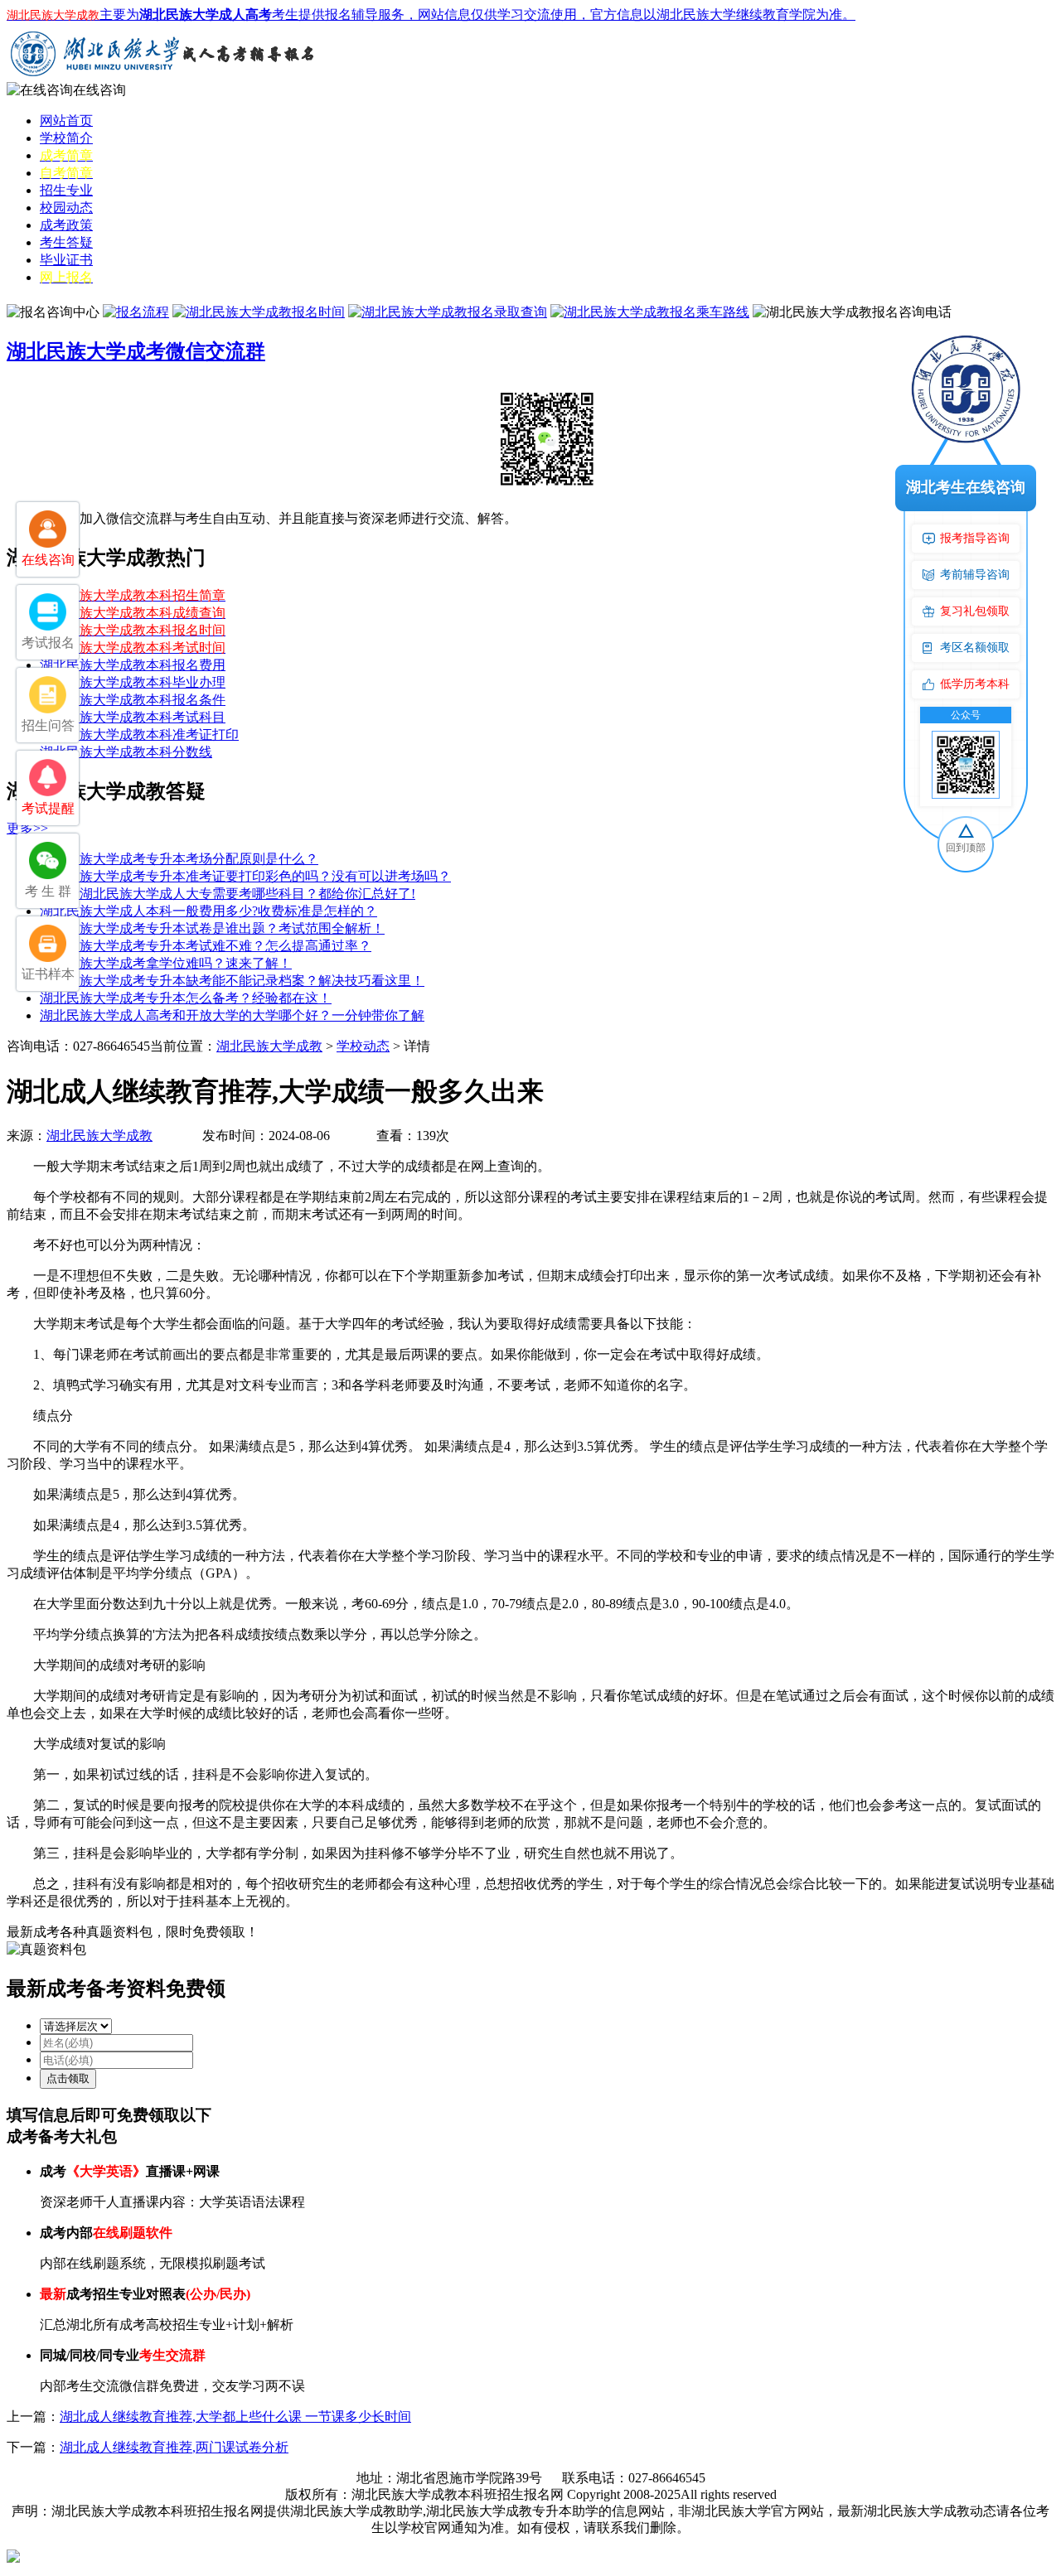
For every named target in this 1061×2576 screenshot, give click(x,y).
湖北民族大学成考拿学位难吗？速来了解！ (166, 963)
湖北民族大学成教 (269, 1046)
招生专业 (66, 190)
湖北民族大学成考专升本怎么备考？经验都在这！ (186, 998)
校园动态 (66, 208)
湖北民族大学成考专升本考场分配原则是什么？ (179, 859)
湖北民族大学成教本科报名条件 (133, 700)
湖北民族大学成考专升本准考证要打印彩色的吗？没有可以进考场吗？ (245, 876)
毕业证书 (66, 260)
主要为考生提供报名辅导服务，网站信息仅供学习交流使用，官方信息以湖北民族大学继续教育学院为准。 (431, 14)
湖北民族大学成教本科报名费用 (133, 665)
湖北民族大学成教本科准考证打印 (139, 735)
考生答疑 (66, 242)
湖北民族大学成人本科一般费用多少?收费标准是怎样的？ (208, 911)
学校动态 (363, 1046)
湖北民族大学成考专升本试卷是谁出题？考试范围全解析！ (212, 928)
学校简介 (66, 138)
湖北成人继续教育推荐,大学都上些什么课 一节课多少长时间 (235, 2417)
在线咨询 (99, 90)
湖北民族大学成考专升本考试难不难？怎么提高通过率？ (206, 946)
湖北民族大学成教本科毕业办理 (133, 682)
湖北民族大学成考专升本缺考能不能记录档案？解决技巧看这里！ (232, 981)
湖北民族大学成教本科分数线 (126, 752)
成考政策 (66, 225)
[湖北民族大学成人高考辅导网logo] (164, 77)
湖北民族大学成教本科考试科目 (133, 717)
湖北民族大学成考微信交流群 (136, 351)
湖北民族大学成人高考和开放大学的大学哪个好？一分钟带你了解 (232, 1015)
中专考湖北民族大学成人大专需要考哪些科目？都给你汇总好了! (228, 894)
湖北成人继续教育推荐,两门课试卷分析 (174, 2447)
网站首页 (66, 121)
